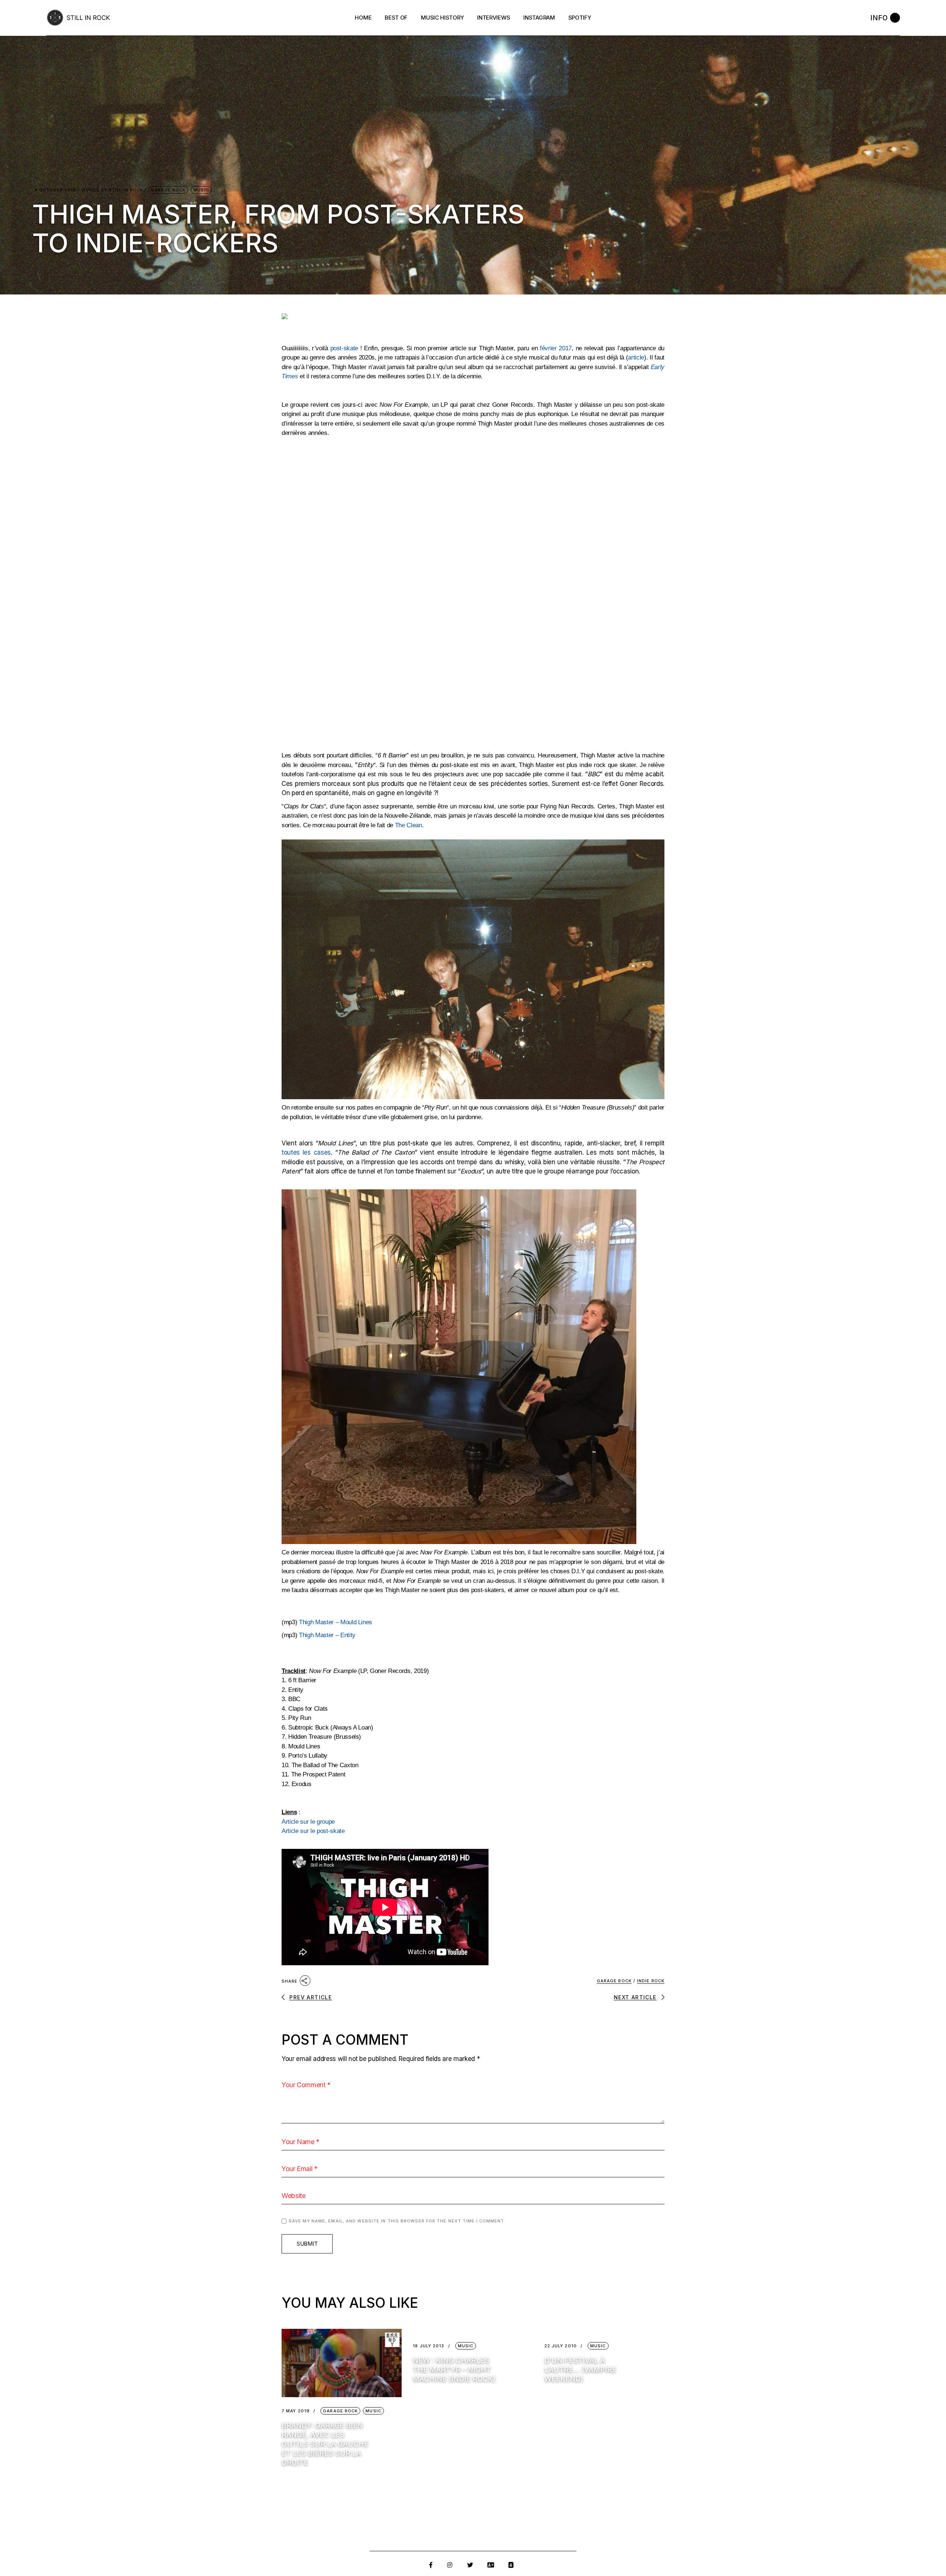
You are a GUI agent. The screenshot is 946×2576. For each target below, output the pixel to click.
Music (201, 190)
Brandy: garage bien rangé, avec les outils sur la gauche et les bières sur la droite (325, 2444)
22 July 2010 (561, 2346)
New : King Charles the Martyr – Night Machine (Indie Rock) (454, 2370)
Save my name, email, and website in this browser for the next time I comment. (397, 2221)
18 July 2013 (428, 2346)
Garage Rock (168, 190)
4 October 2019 (55, 190)
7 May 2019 (296, 2411)
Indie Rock (651, 1981)
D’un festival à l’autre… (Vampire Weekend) (580, 2370)
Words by (112, 190)
